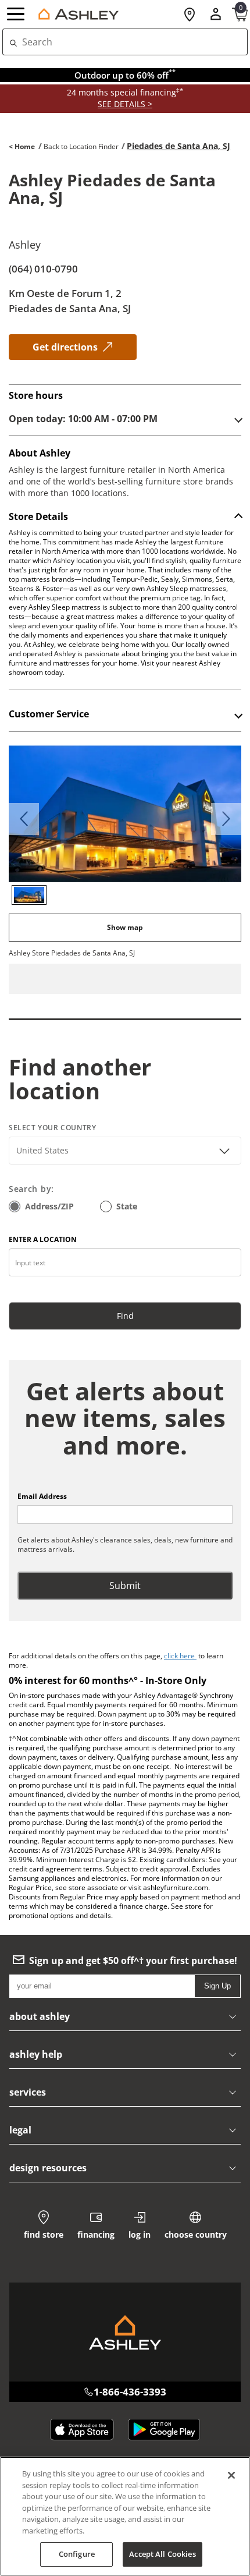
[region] (125, 2516)
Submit (125, 1586)
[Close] (231, 2475)
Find (125, 1316)
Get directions (65, 347)
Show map (125, 927)
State (127, 1206)
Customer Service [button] (49, 714)
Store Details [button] (38, 517)
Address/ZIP (49, 1206)
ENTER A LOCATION (43, 1239)
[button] (17, 15)
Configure (77, 2554)
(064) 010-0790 (43, 269)
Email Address (42, 1496)
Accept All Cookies (162, 2554)
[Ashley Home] (76, 14)
